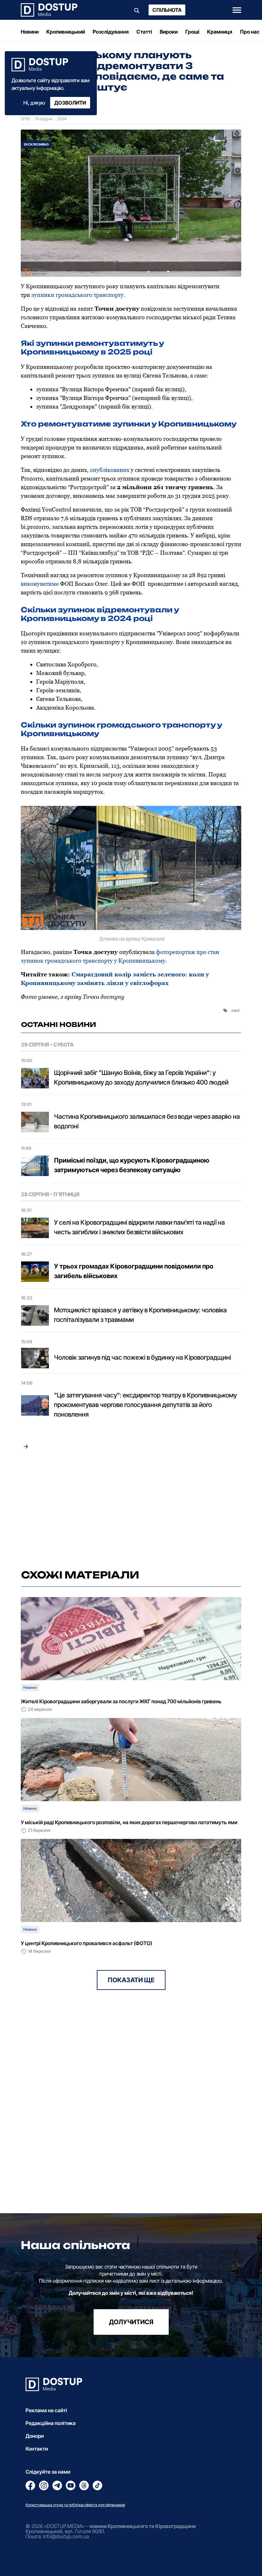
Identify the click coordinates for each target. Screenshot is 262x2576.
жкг (237, 1010)
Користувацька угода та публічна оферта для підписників (75, 2505)
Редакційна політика (51, 2423)
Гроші (192, 32)
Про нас (250, 32)
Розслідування (111, 32)
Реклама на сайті (46, 2410)
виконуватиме (40, 584)
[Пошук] (137, 10)
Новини (30, 32)
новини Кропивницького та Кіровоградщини (143, 2526)
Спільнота (167, 10)
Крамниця (220, 32)
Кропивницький (66, 32)
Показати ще (131, 1980)
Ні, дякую (34, 103)
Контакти (37, 2449)
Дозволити (70, 103)
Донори (35, 2436)
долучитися (131, 2322)
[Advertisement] (131, 1510)
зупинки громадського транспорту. (78, 295)
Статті (144, 32)
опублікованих (110, 470)
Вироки (169, 32)
